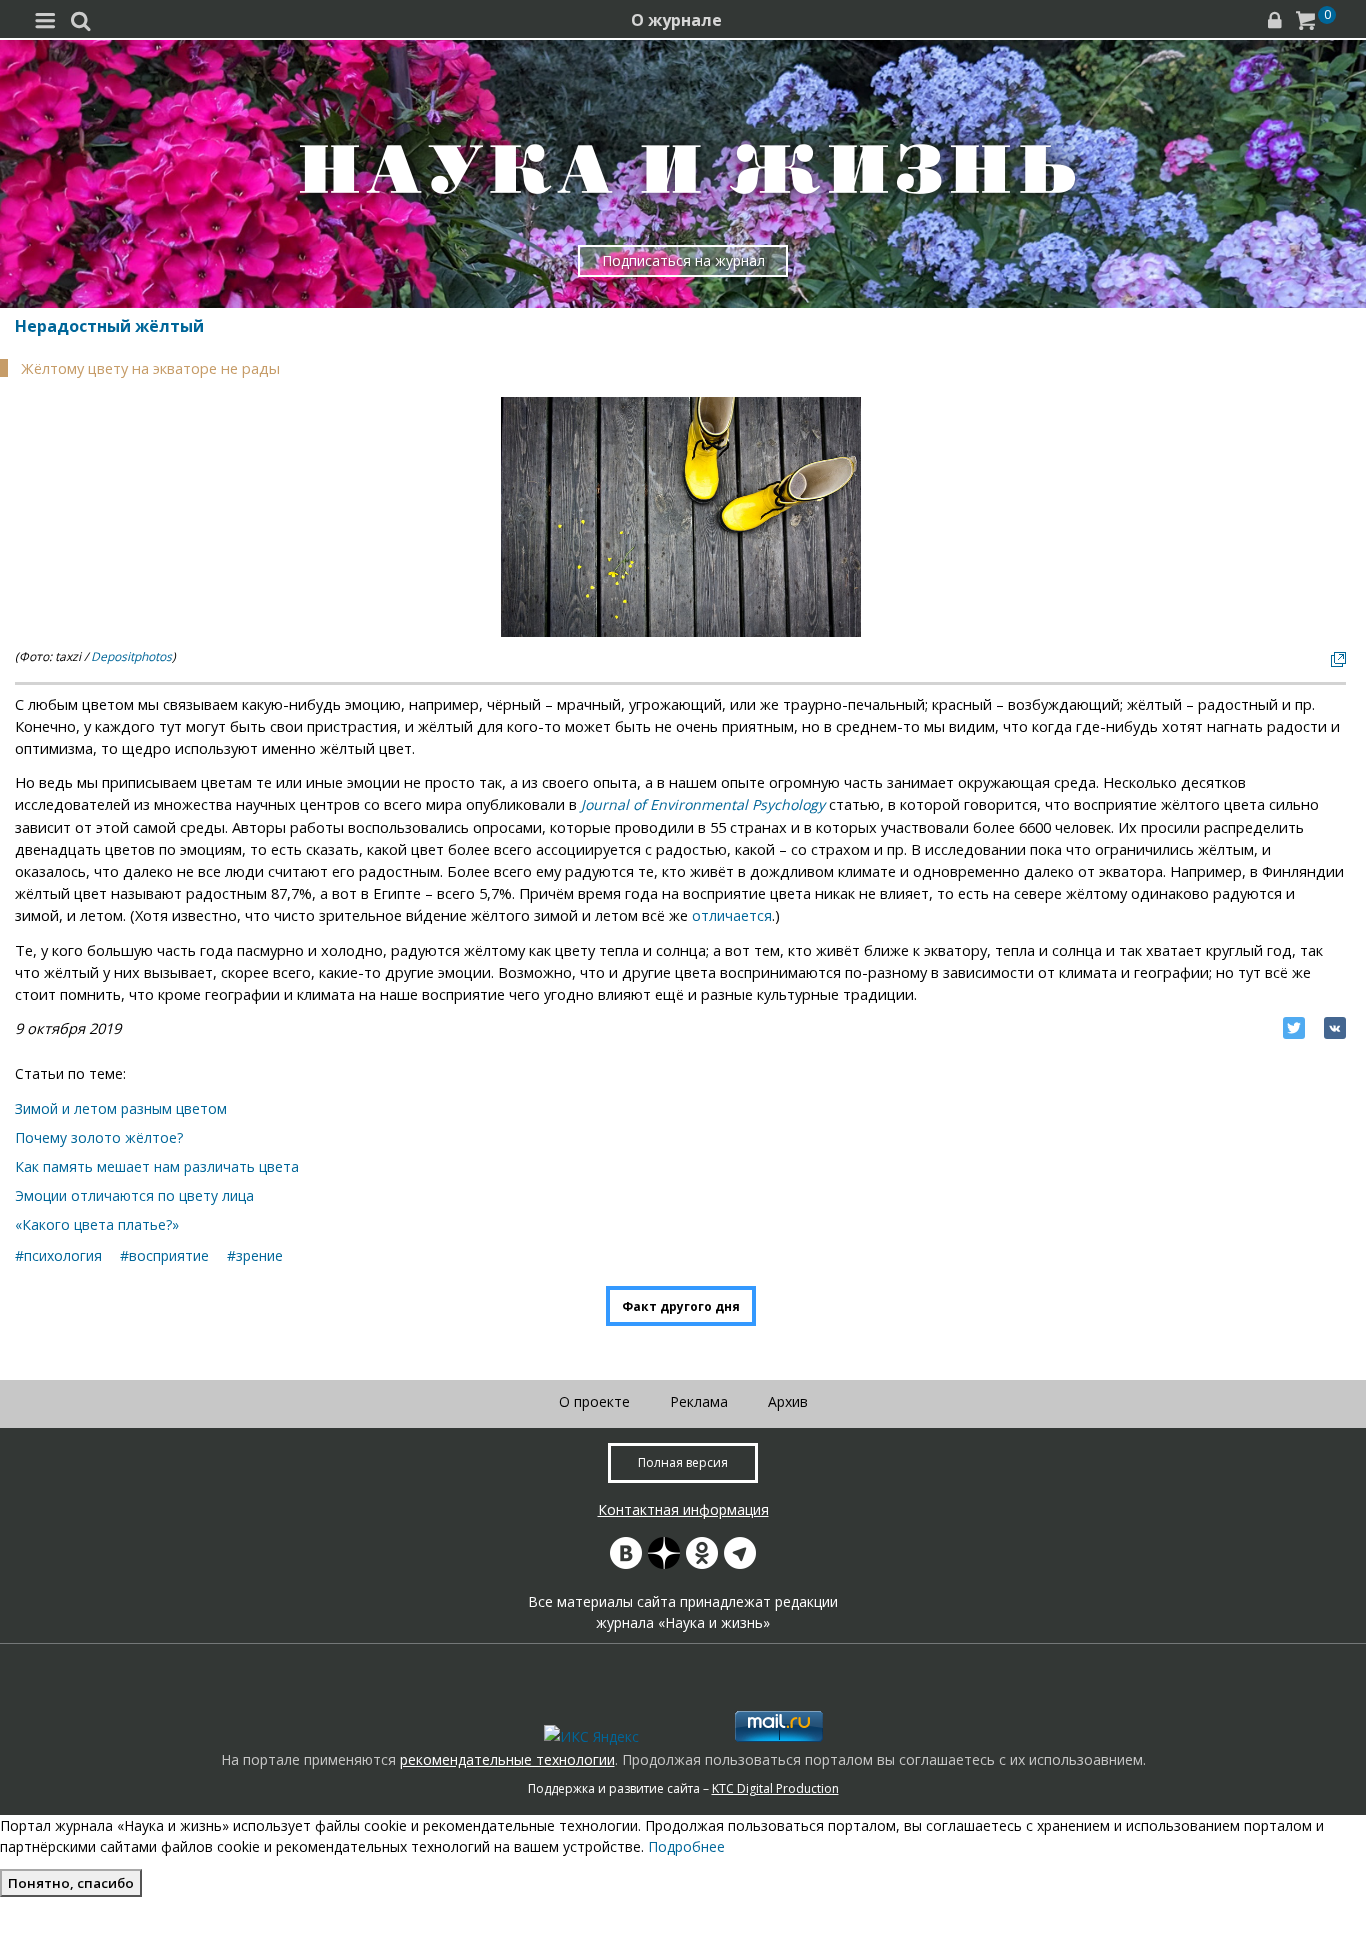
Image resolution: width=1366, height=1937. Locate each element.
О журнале (676, 20)
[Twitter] (1294, 1028)
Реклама (699, 1401)
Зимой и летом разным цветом (121, 1108)
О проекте (594, 1401)
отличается (732, 915)
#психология (58, 1255)
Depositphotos (131, 656)
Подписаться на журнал (683, 260)
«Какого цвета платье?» (97, 1224)
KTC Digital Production (775, 1788)
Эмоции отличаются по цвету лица (134, 1195)
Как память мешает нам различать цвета (157, 1166)
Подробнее (686, 1846)
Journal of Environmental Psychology (703, 804)
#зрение (255, 1255)
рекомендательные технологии (507, 1759)
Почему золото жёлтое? (99, 1137)
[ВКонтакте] (1335, 1028)
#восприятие (164, 1255)
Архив (788, 1401)
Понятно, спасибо (71, 1883)
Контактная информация (683, 1509)
